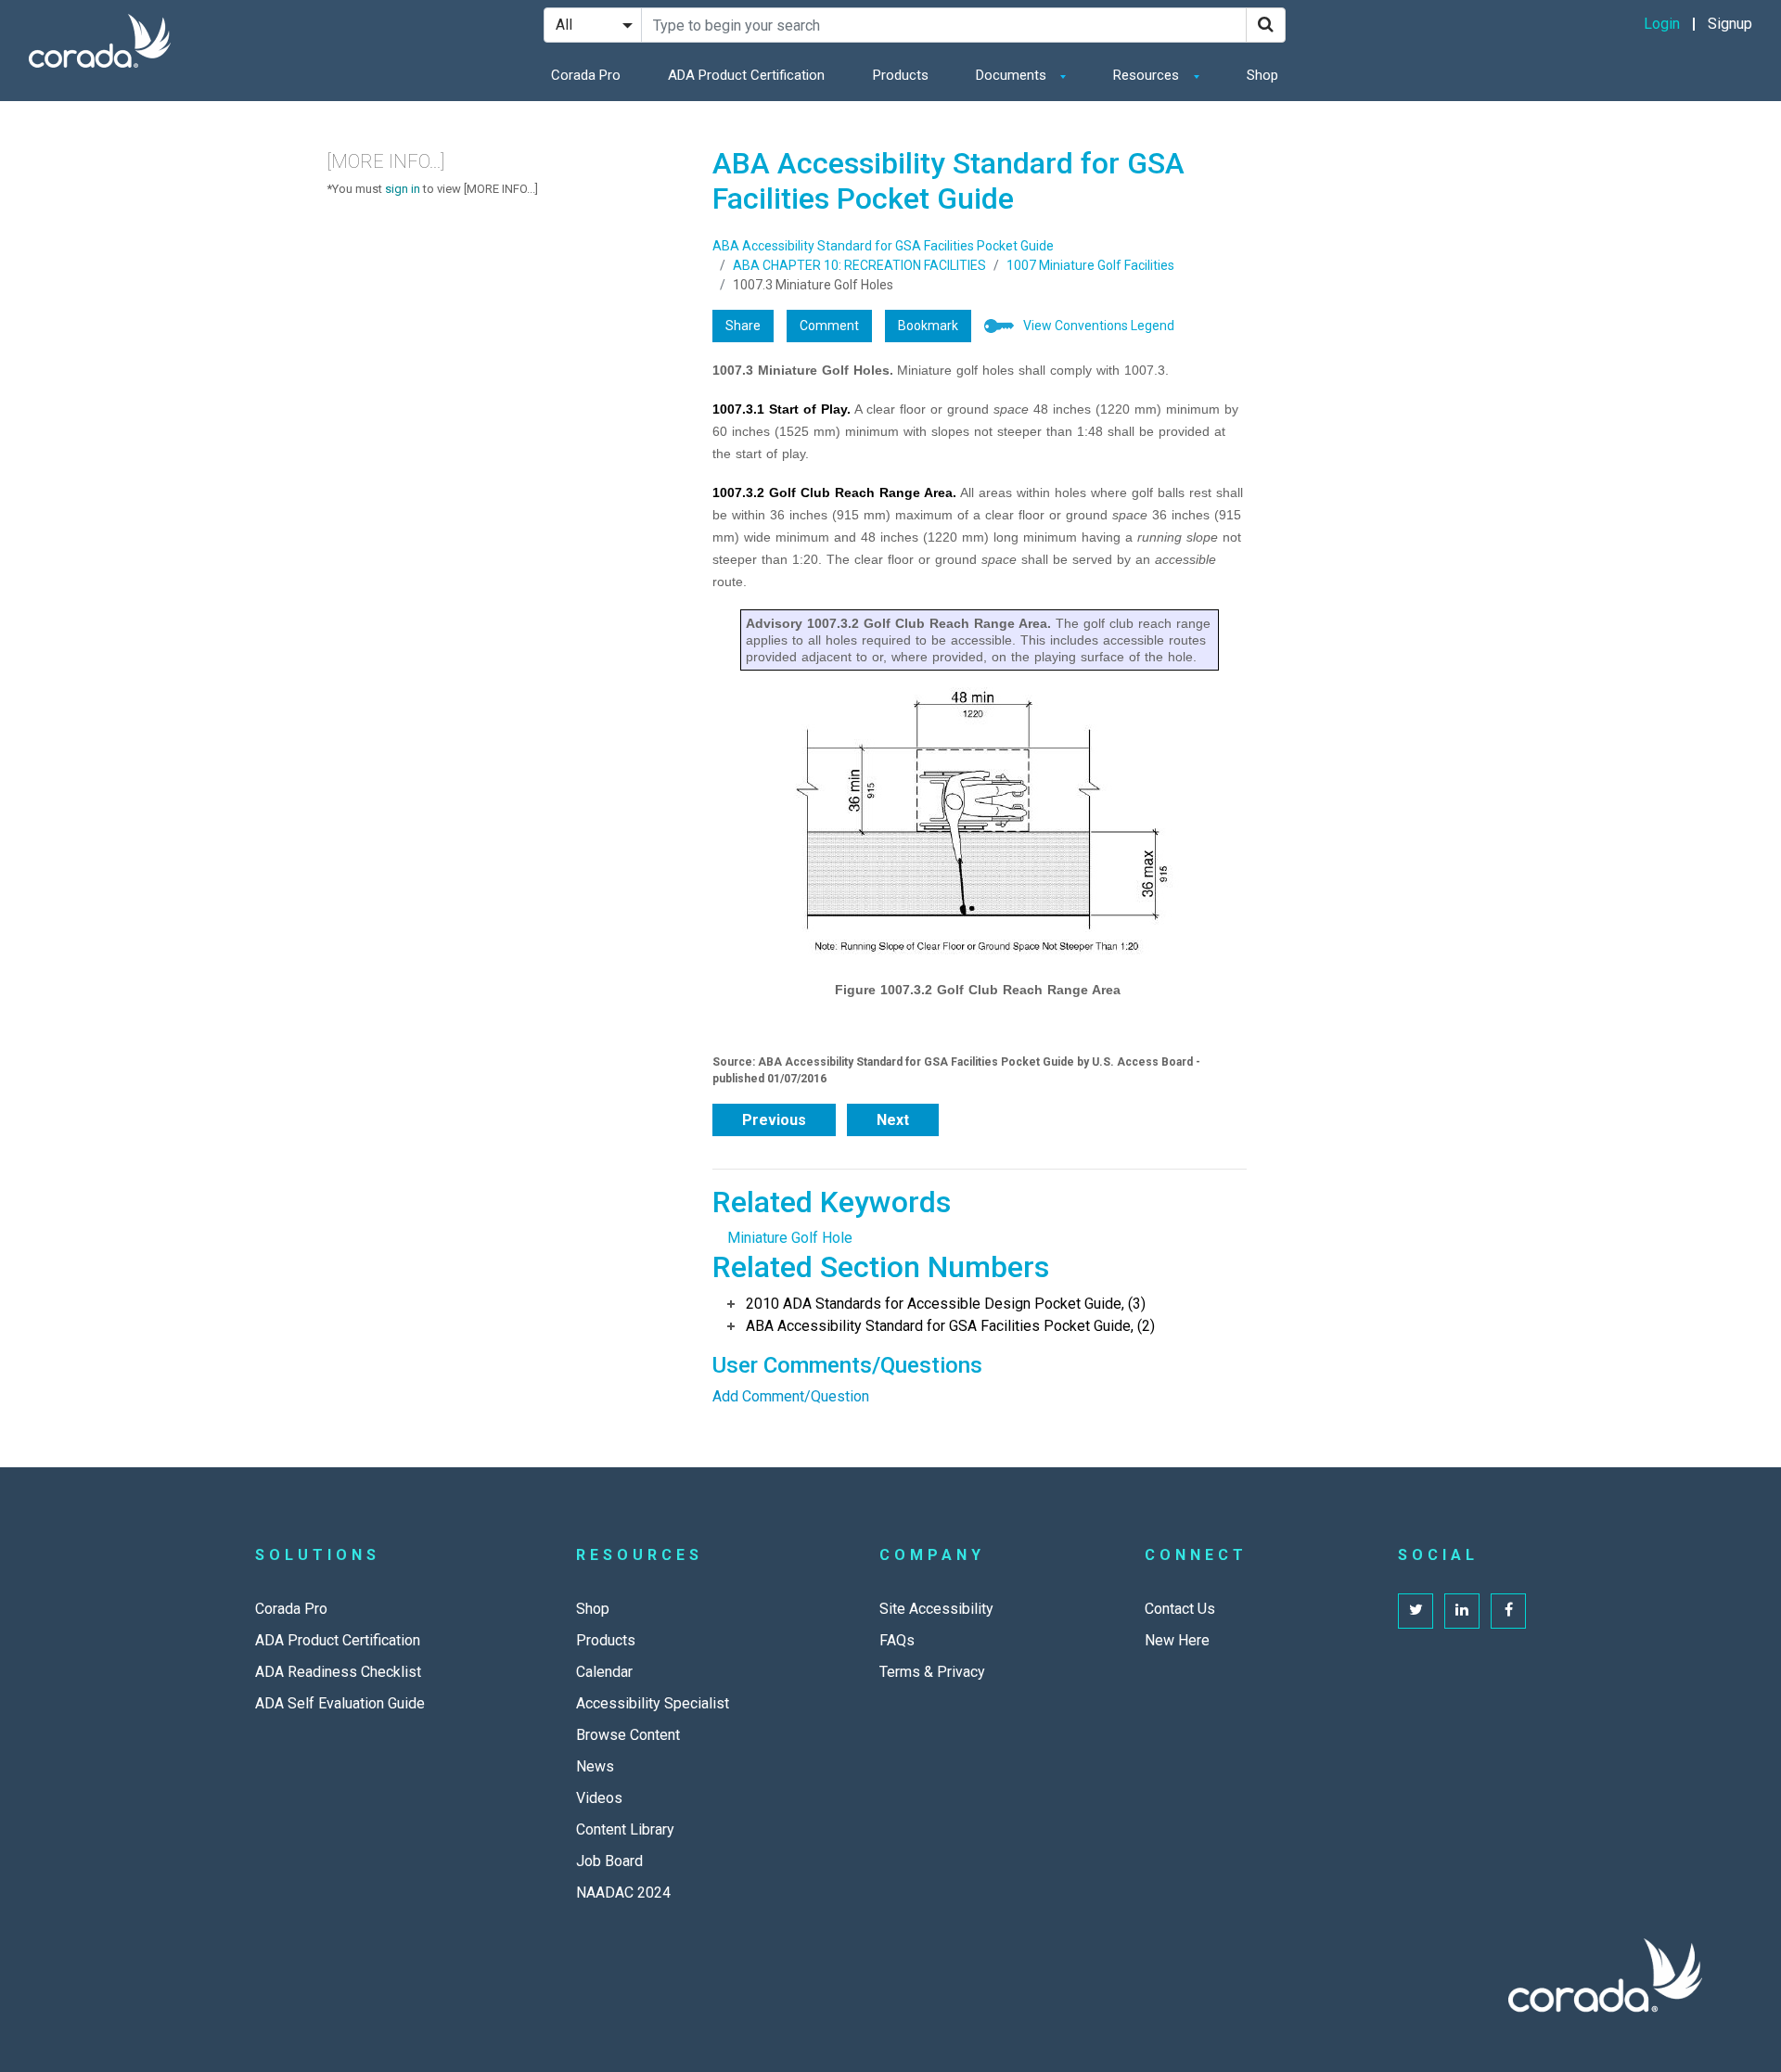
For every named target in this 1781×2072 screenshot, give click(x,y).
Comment (829, 326)
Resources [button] (1148, 75)
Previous (774, 1120)
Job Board (609, 1861)
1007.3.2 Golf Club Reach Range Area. (834, 492)
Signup (1730, 24)
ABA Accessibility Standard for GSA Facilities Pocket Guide (883, 246)
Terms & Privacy (932, 1672)
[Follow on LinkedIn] (1462, 1611)
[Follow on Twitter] (1416, 1611)
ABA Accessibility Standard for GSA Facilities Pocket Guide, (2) (950, 1326)
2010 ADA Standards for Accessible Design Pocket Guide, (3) (946, 1304)
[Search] (1266, 25)
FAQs (897, 1640)
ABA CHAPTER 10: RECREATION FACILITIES (859, 265)
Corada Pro (586, 75)
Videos (599, 1798)
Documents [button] (1013, 75)
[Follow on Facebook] (1508, 1611)
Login (1662, 24)
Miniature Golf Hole (790, 1238)
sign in (403, 189)
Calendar (604, 1672)
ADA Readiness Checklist (338, 1672)
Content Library (625, 1829)
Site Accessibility (936, 1609)
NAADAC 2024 (623, 1893)
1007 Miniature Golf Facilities (1090, 265)
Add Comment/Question (791, 1396)
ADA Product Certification (746, 75)
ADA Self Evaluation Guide (340, 1703)
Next (893, 1120)
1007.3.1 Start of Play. (782, 409)
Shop (1262, 75)
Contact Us (1180, 1609)
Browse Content (628, 1735)
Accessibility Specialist (653, 1703)
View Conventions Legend (1099, 326)
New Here (1177, 1640)
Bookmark (928, 326)
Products (901, 75)
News (595, 1766)
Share (743, 326)
